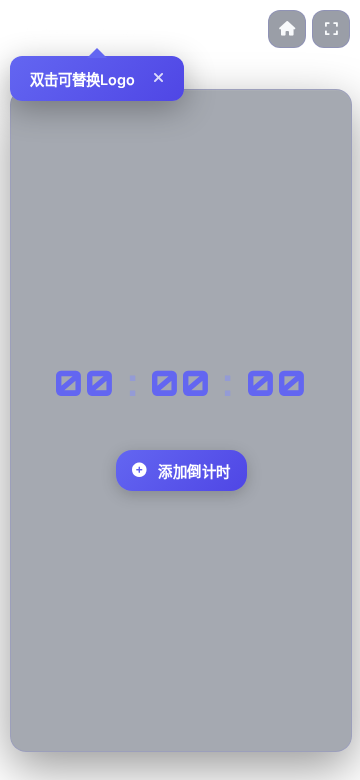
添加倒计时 (194, 472)
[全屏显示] (331, 29)
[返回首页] (287, 29)
